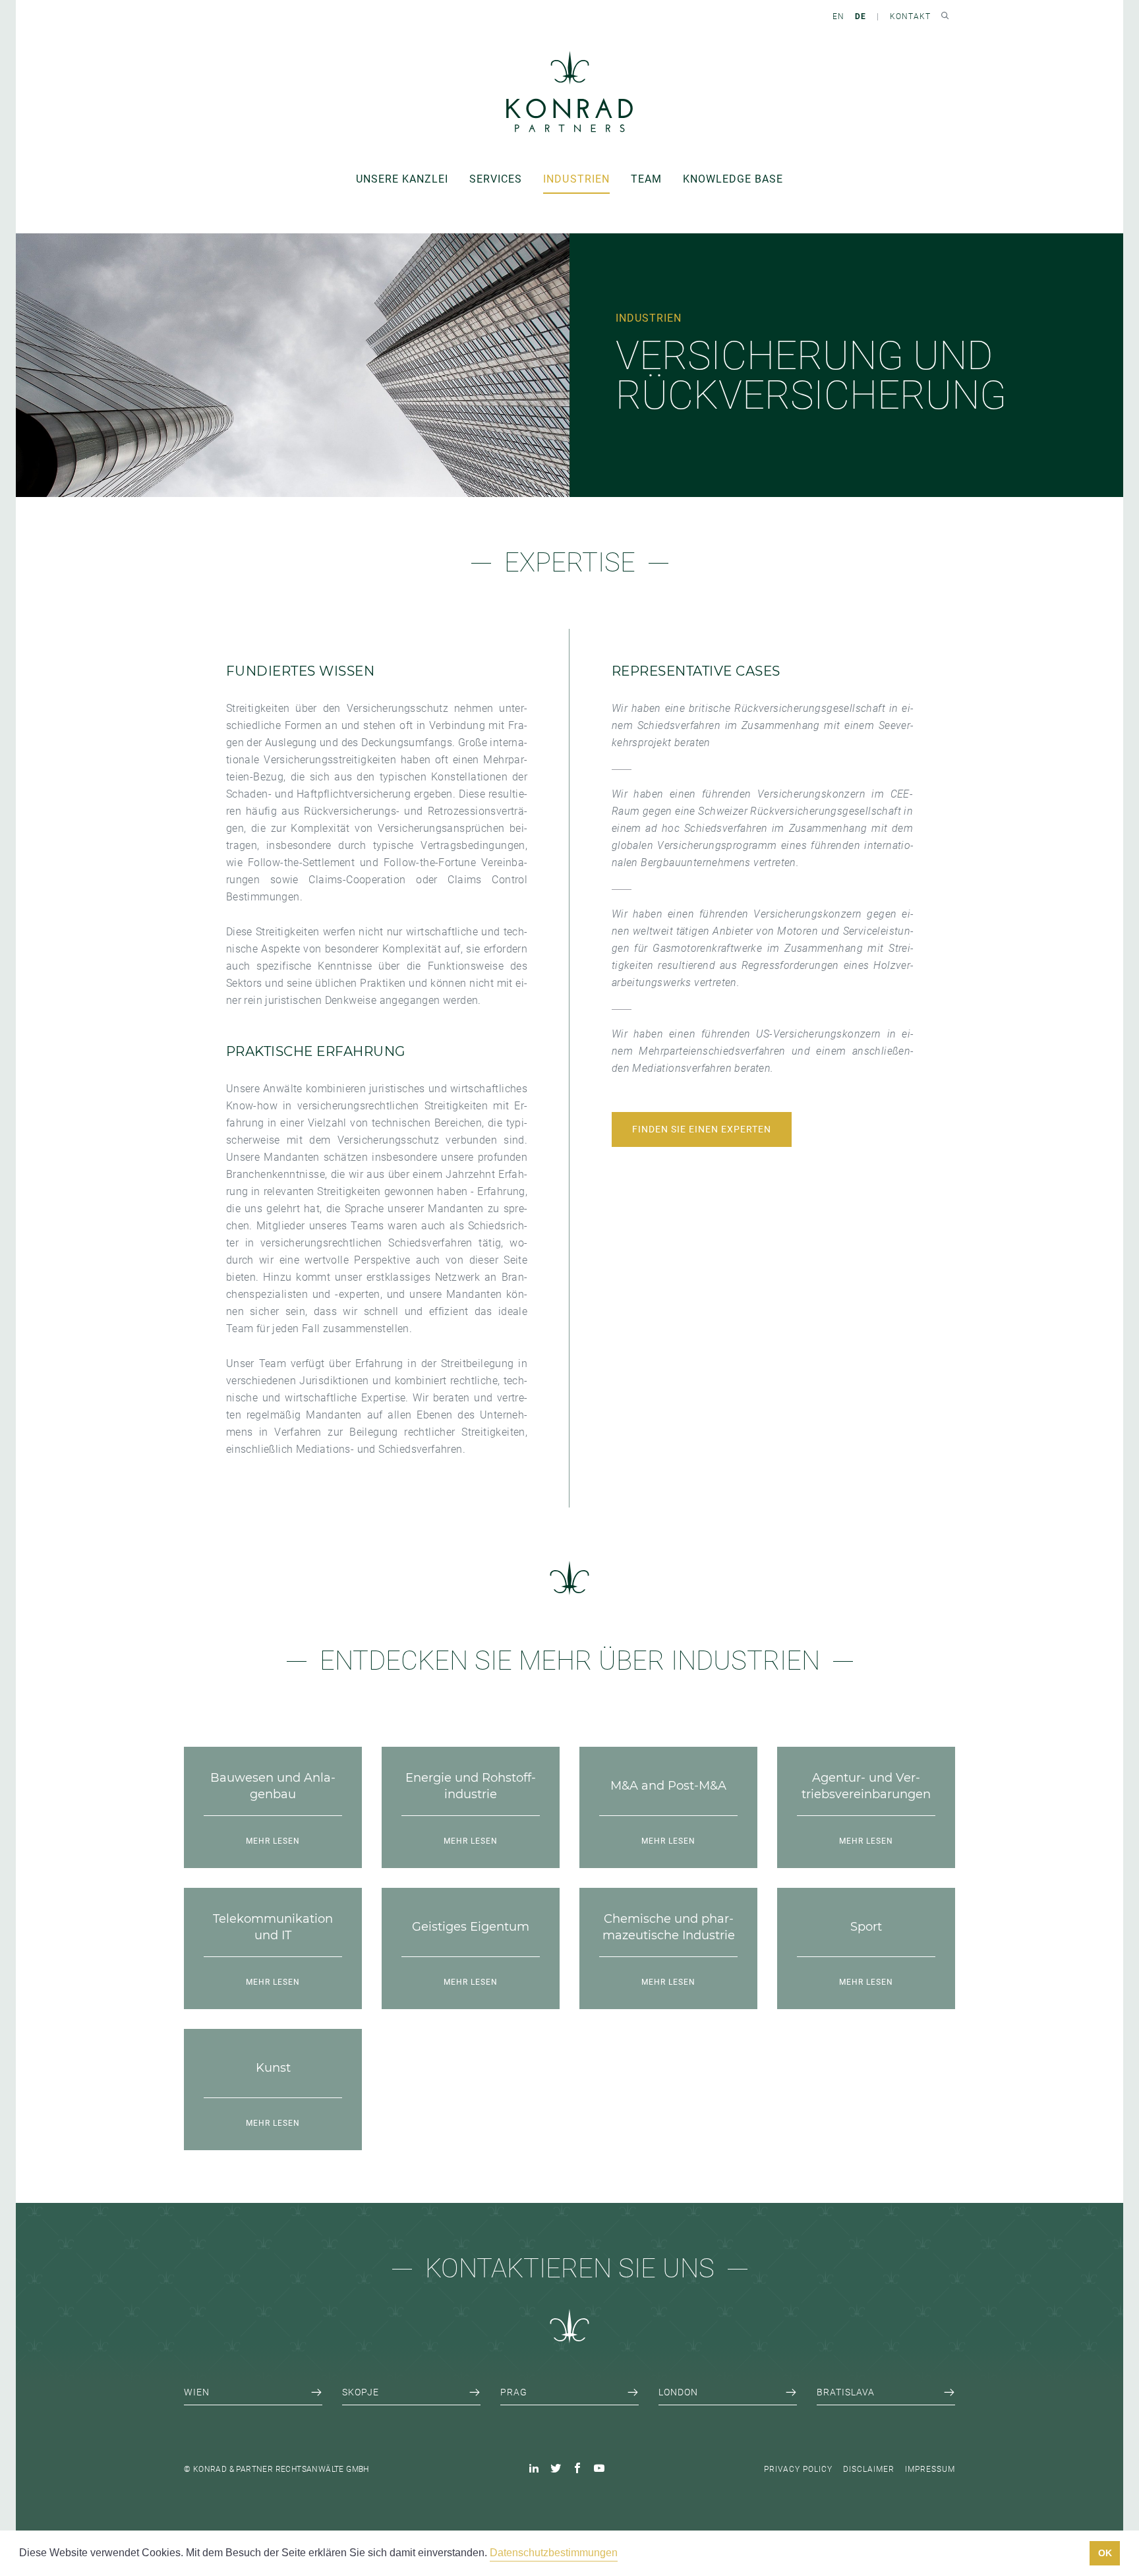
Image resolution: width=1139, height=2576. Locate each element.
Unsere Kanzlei (402, 179)
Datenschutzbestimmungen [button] (554, 2553)
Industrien (576, 179)
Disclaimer (869, 2469)
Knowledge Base (733, 179)
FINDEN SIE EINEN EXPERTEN (702, 1129)
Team (646, 179)
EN (838, 16)
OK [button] (1105, 2553)
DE (861, 16)
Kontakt (910, 16)
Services (496, 179)
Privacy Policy (798, 2469)
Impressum (930, 2469)
